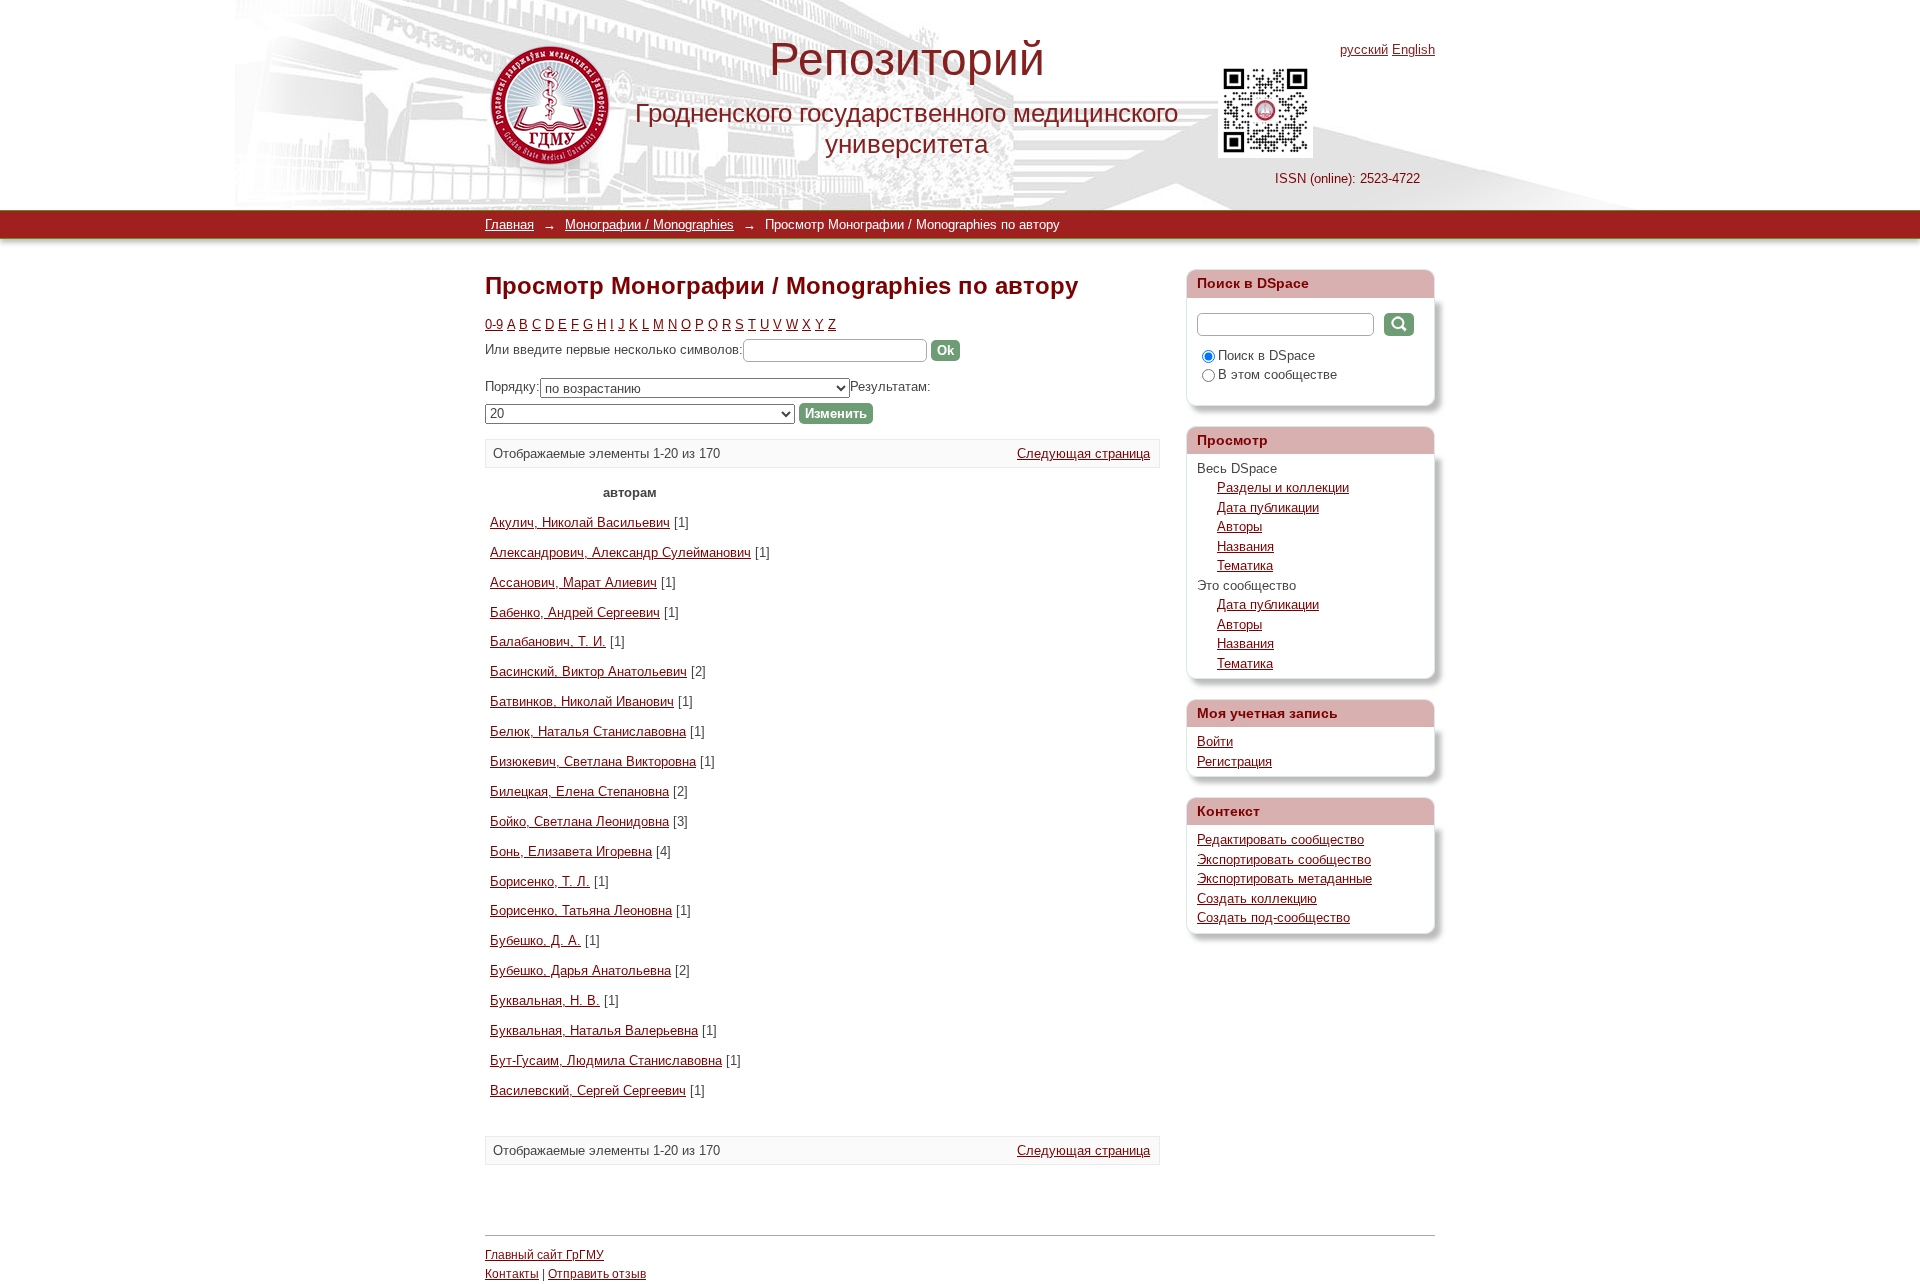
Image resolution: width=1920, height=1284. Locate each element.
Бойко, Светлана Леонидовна (579, 821)
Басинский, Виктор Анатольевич (588, 671)
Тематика (1245, 565)
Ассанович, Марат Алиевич (573, 582)
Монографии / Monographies (649, 224)
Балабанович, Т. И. (548, 641)
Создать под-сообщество (1273, 917)
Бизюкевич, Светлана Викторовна (593, 761)
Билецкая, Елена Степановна (579, 791)
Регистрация (1234, 761)
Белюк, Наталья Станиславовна (588, 731)
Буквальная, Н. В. (545, 1000)
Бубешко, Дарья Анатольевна (580, 970)
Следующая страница (1083, 453)
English (1413, 49)
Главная (509, 224)
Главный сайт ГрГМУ (544, 1255)
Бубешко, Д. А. (535, 940)
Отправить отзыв (597, 1274)
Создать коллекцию (1257, 898)
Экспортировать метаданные (1284, 878)
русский (1364, 49)
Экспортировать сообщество (1284, 859)
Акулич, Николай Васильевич (580, 522)
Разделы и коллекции (1283, 487)
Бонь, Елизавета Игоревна (571, 851)
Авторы (1239, 526)
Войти (1215, 741)
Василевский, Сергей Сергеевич (588, 1090)
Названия (1245, 546)
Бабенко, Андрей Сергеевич (575, 612)
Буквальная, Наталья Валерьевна (594, 1030)
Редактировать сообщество (1280, 839)
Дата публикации (1268, 507)
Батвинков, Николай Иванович (582, 701)
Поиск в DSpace (1266, 355)
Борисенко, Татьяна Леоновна (581, 910)
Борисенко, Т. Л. (540, 881)
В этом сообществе (1277, 374)
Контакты (512, 1274)
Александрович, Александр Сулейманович (620, 552)
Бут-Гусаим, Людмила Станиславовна (606, 1060)
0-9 (494, 324)
